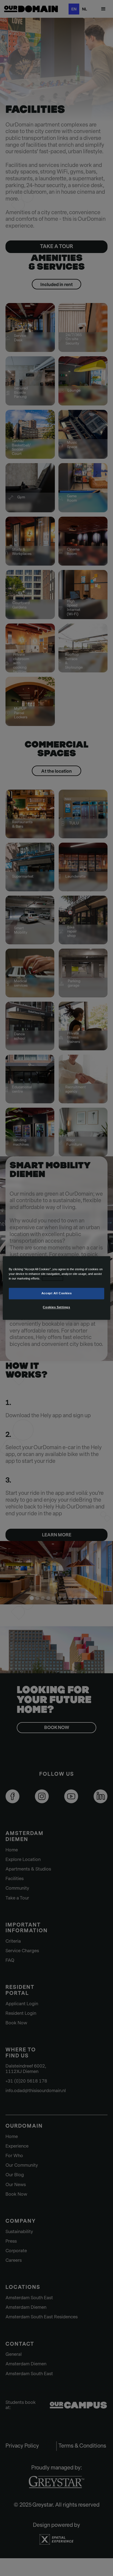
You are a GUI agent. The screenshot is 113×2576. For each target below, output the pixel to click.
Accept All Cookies (56, 1293)
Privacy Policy (53, 1279)
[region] (56, 1288)
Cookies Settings (56, 1307)
